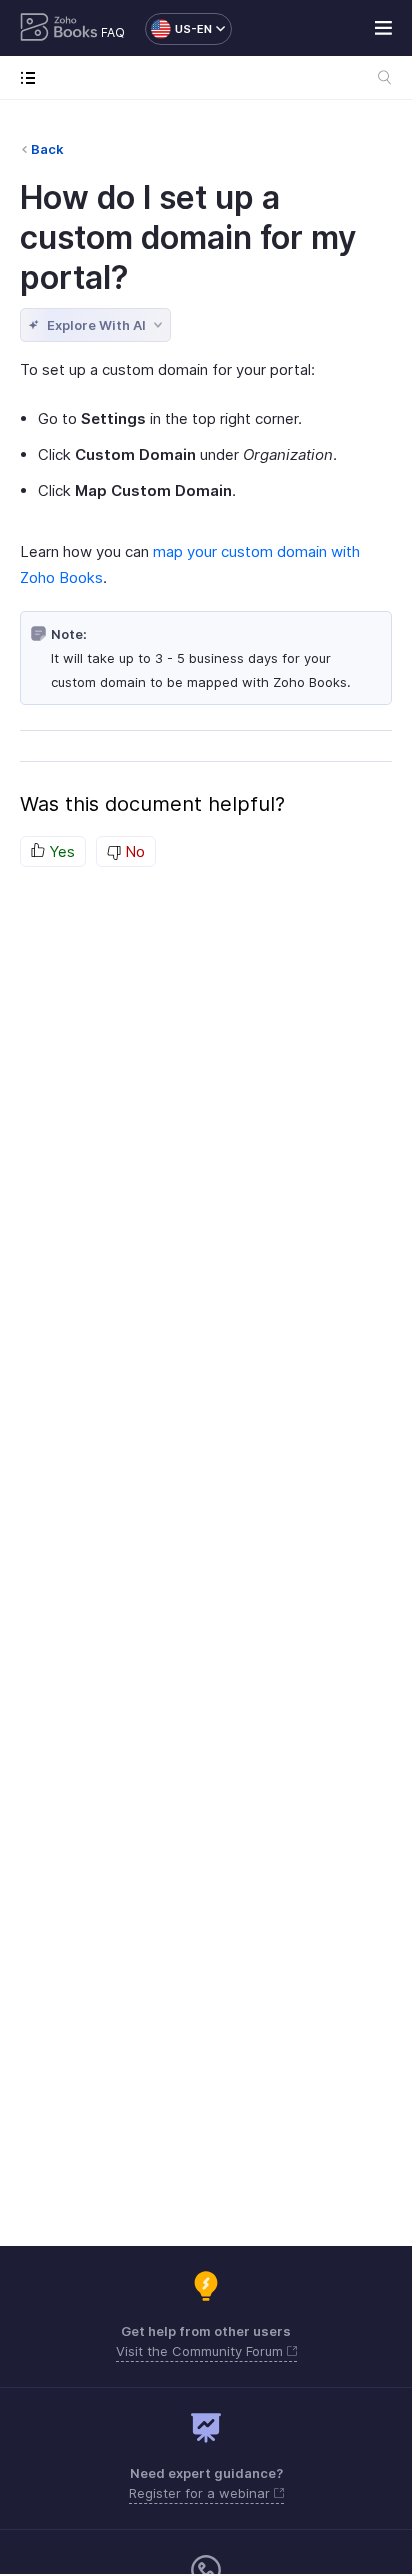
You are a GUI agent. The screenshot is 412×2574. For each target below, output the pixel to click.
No (133, 851)
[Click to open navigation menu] (32, 77)
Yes (60, 851)
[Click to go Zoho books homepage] (59, 29)
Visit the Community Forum (201, 2351)
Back (47, 149)
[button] (178, 29)
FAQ (113, 32)
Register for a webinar (201, 2493)
